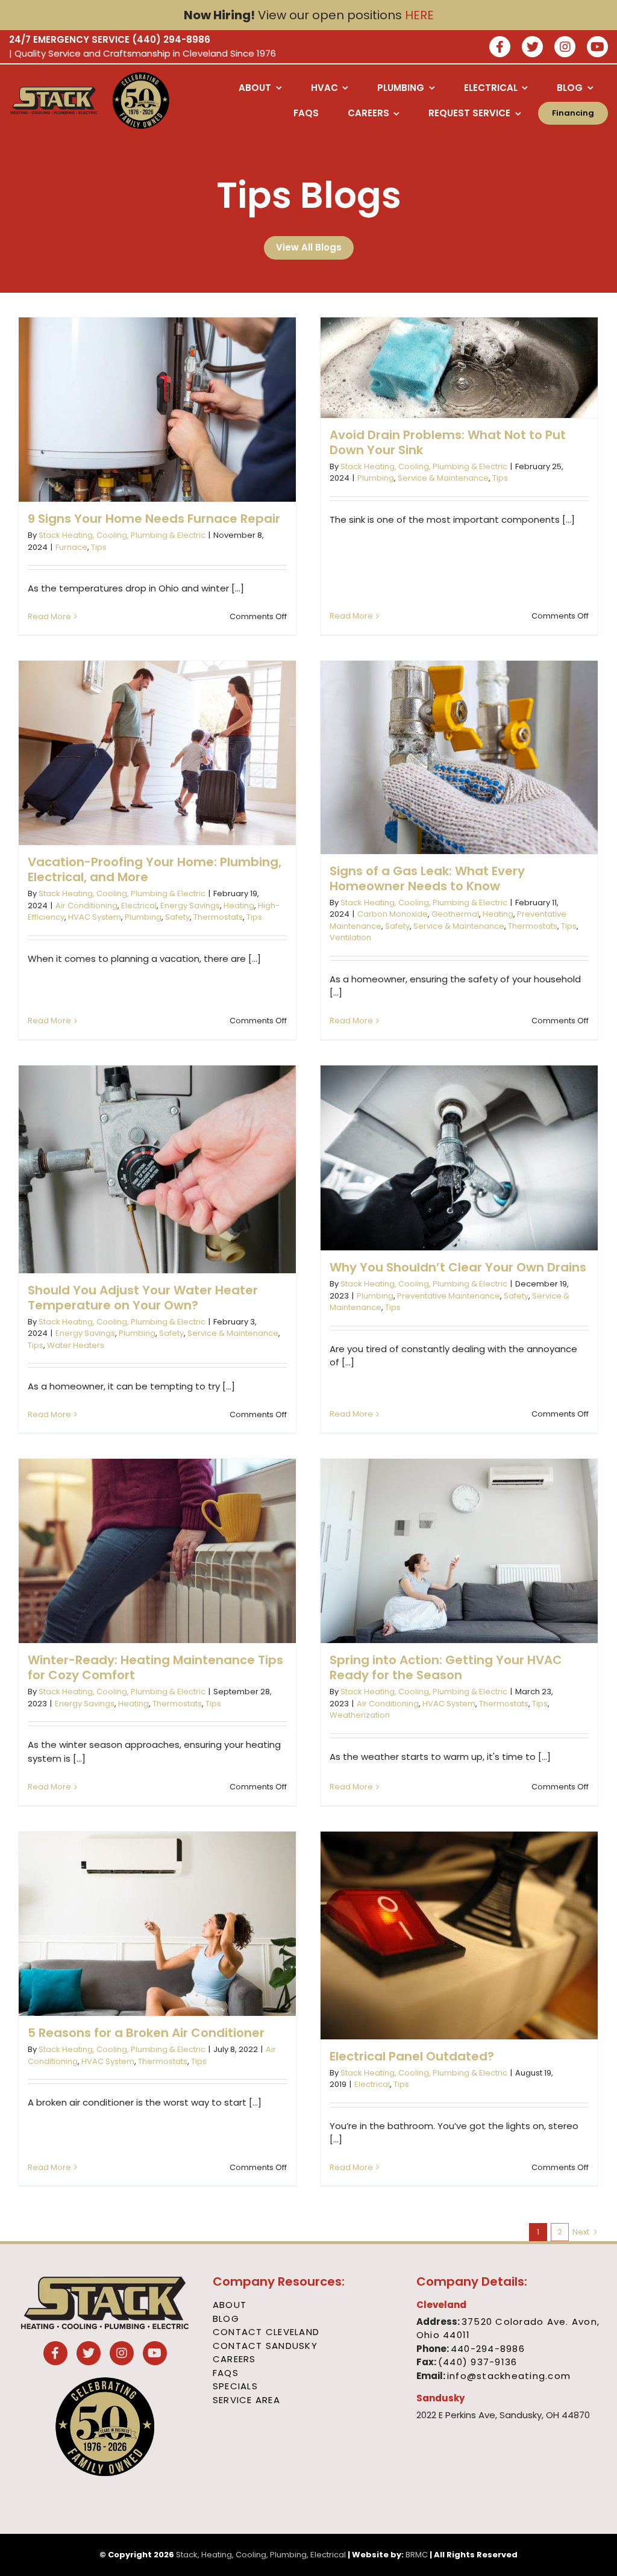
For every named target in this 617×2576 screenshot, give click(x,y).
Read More (49, 616)
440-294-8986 (488, 2349)
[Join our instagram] (565, 48)
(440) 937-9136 (478, 2362)
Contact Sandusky (265, 2346)
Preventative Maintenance (449, 1296)
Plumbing (376, 478)
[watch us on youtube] (597, 48)
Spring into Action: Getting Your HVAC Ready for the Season (446, 1667)
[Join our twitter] (532, 48)
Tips (99, 547)
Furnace (71, 547)
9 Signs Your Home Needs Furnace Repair (154, 519)
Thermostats (218, 917)
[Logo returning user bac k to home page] (54, 101)
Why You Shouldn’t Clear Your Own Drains (458, 1267)
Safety (177, 917)
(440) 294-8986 (171, 39)
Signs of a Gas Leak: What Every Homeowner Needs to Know (427, 878)
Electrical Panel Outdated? (412, 2056)
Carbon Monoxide (393, 914)
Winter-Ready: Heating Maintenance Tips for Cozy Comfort (155, 1667)
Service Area (246, 2400)
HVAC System (95, 917)
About (230, 2305)
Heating (239, 906)
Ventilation (350, 937)
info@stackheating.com (509, 2376)
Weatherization (360, 1715)
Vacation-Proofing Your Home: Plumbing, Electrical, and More (155, 869)
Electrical (139, 906)
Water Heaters (76, 1345)
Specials (235, 2386)
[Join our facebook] (500, 48)
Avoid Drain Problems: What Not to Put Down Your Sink (448, 442)
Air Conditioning (86, 906)
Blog (226, 2319)
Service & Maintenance (443, 478)
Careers (234, 2359)
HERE (419, 15)
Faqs (226, 2373)
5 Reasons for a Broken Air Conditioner (146, 2033)
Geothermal (455, 914)
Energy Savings (190, 906)
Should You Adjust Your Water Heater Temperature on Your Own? (143, 1298)
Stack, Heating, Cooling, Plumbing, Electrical (261, 2555)
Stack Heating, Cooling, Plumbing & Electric (122, 535)
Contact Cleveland (266, 2332)
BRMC (417, 2555)
